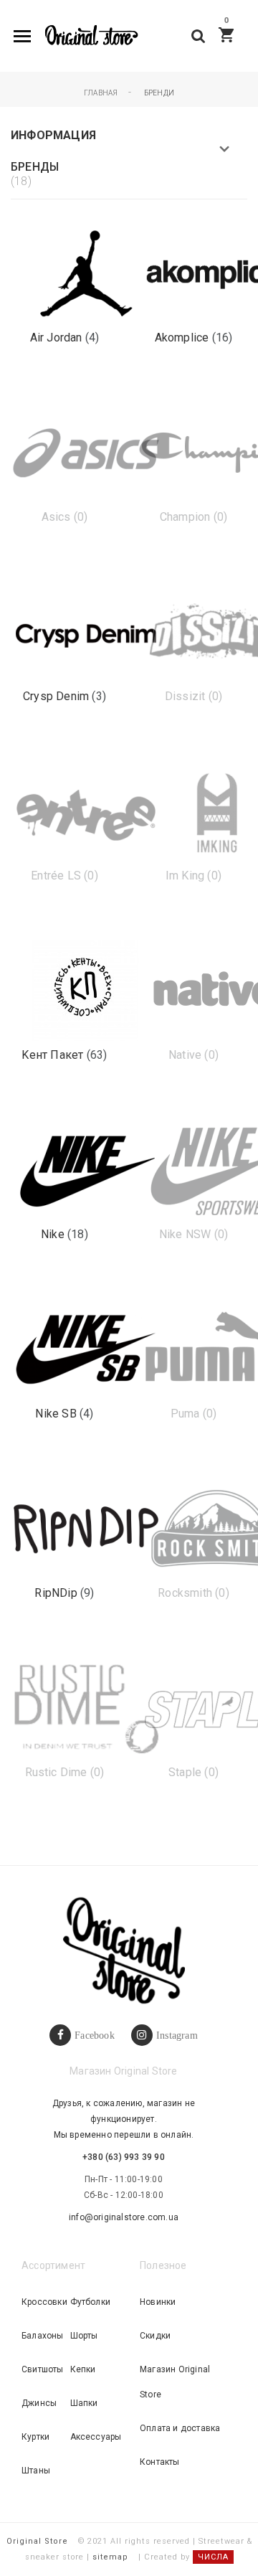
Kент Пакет (54, 1055)
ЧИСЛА (213, 2557)
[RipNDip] (86, 1528)
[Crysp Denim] (86, 632)
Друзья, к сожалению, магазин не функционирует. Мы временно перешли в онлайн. (124, 2119)
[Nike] (86, 1170)
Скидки (155, 2336)
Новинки (158, 2302)
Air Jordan (58, 338)
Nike (54, 1234)
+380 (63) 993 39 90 (124, 2157)
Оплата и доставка (180, 2428)
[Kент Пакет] (86, 990)
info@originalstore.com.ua (124, 2217)
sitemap (110, 2557)
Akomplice (183, 338)
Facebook (95, 2035)
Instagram (177, 2035)
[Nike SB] (86, 1349)
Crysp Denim (57, 696)
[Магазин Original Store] (91, 36)
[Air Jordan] (86, 273)
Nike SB (57, 1414)
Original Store (37, 2541)
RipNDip (57, 1593)
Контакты (160, 2462)
